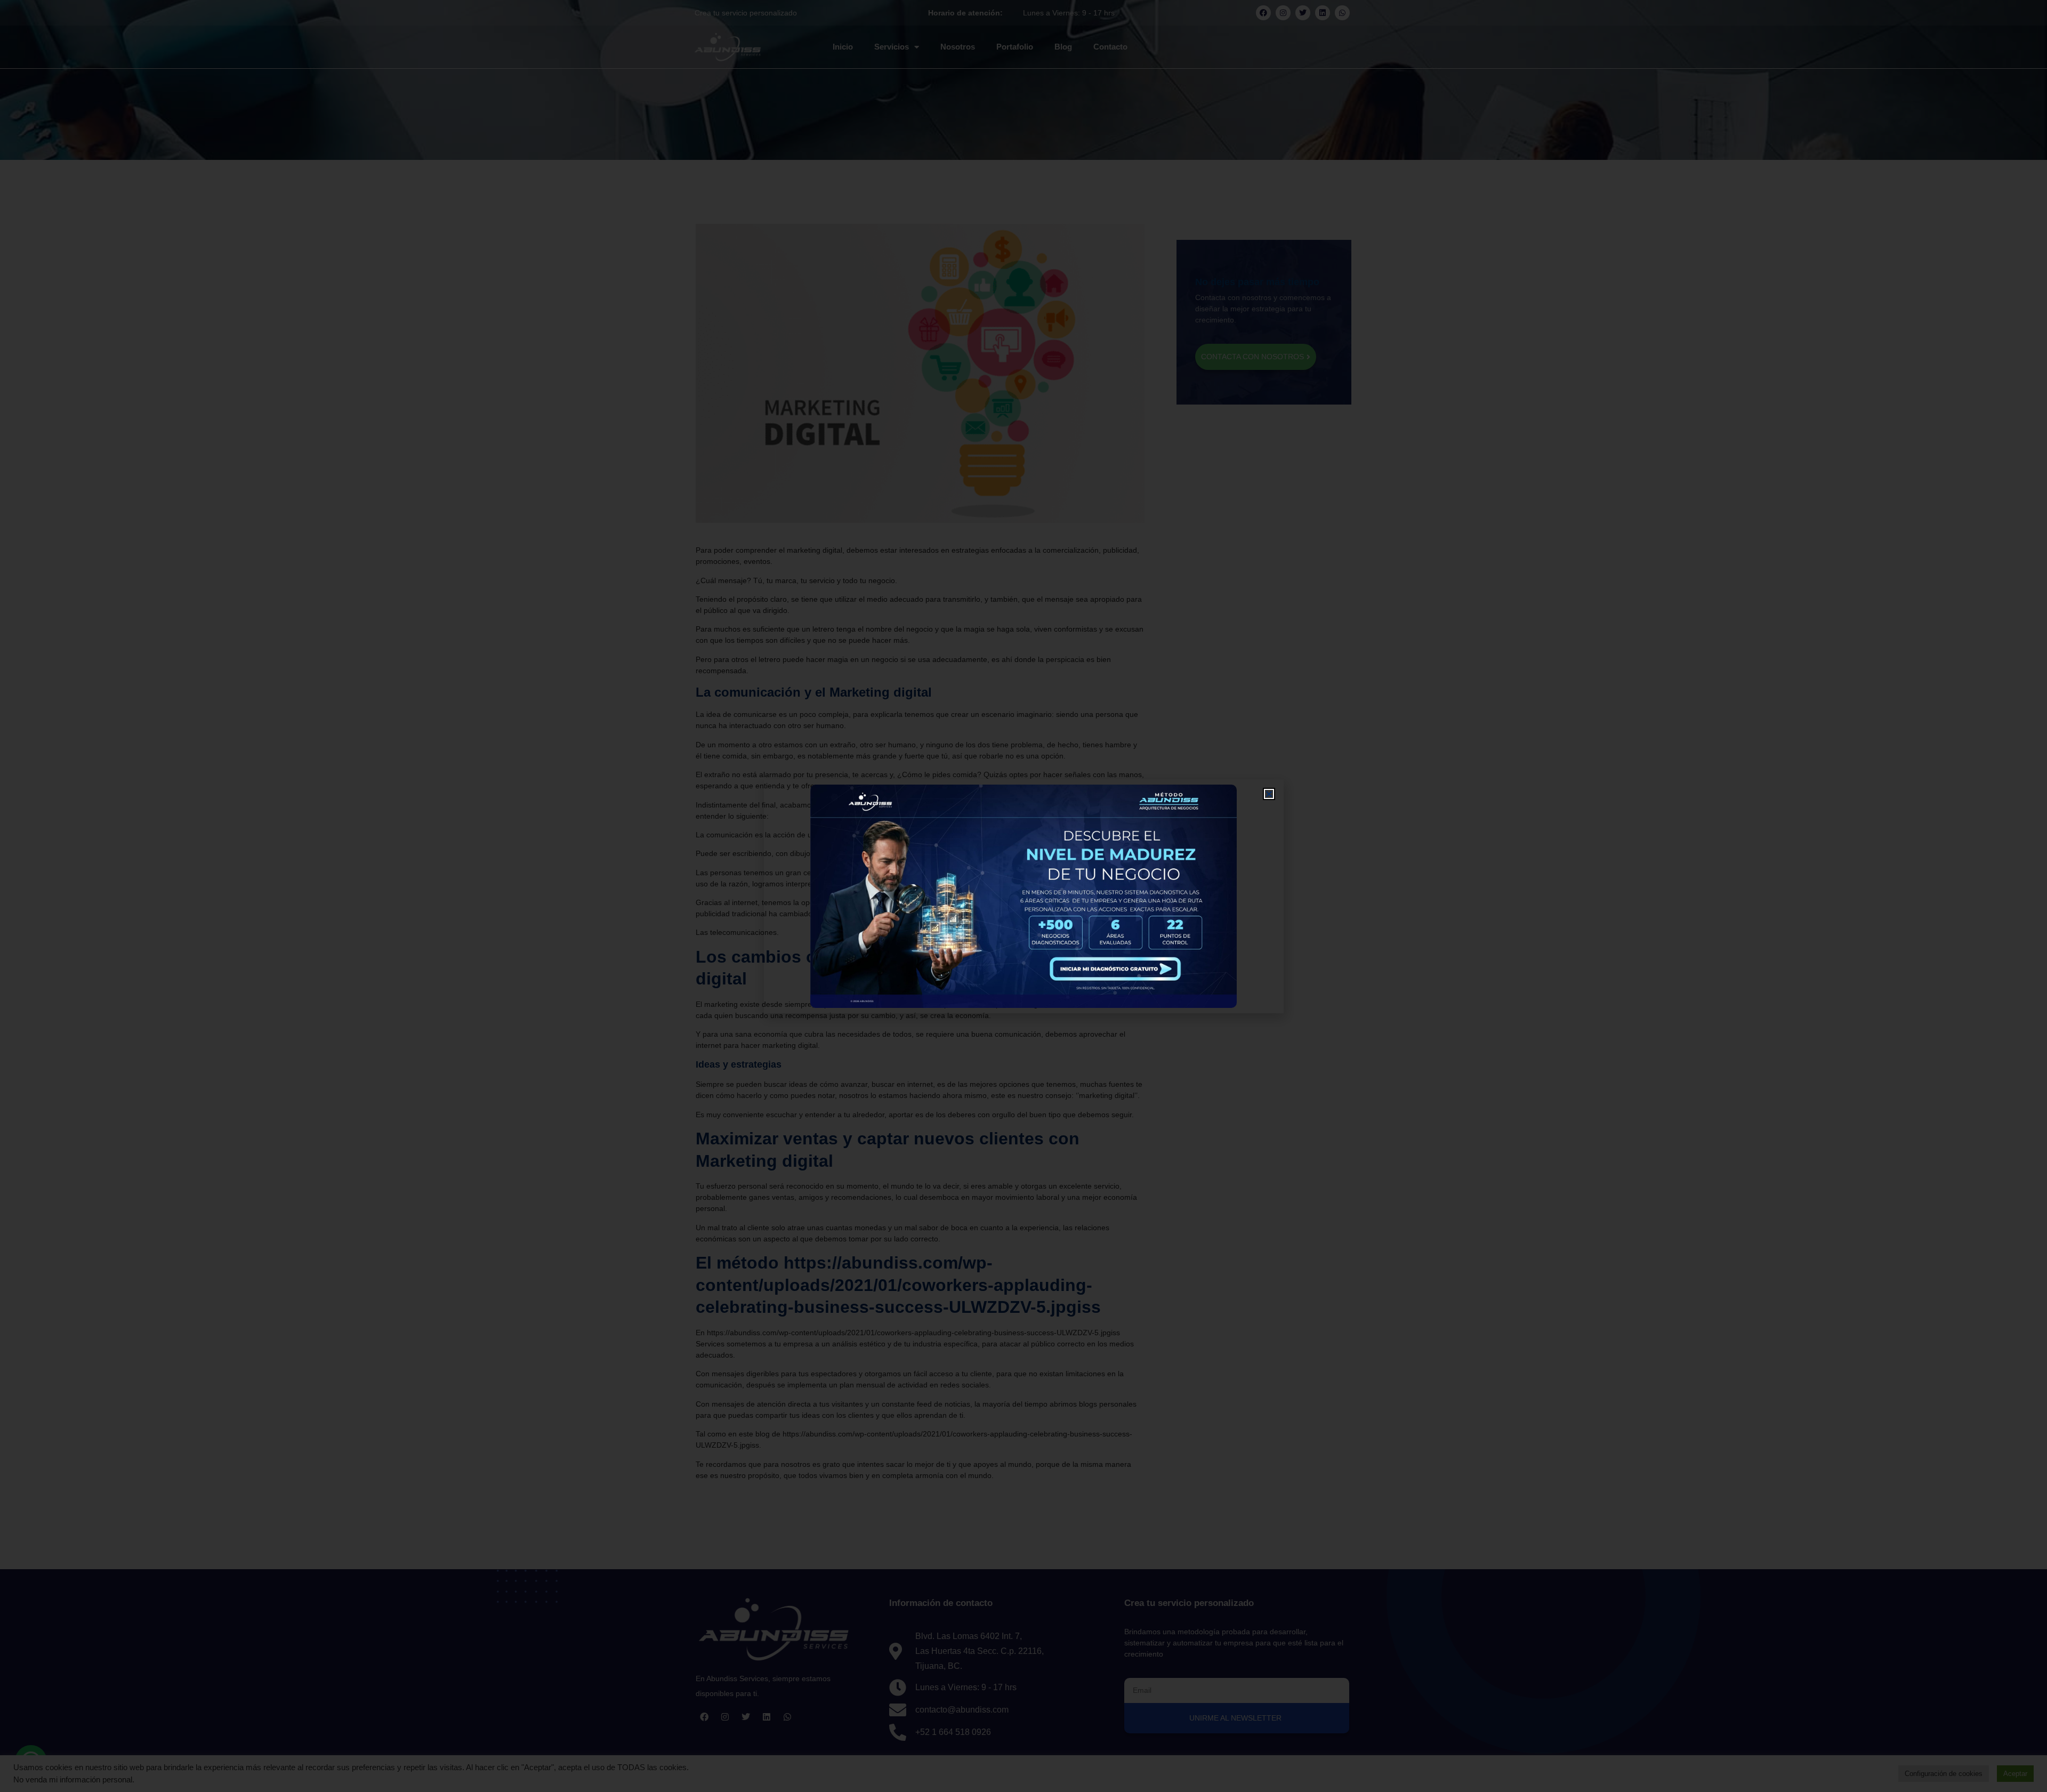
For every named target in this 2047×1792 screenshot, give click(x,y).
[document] (1023, 896)
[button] (1269, 794)
